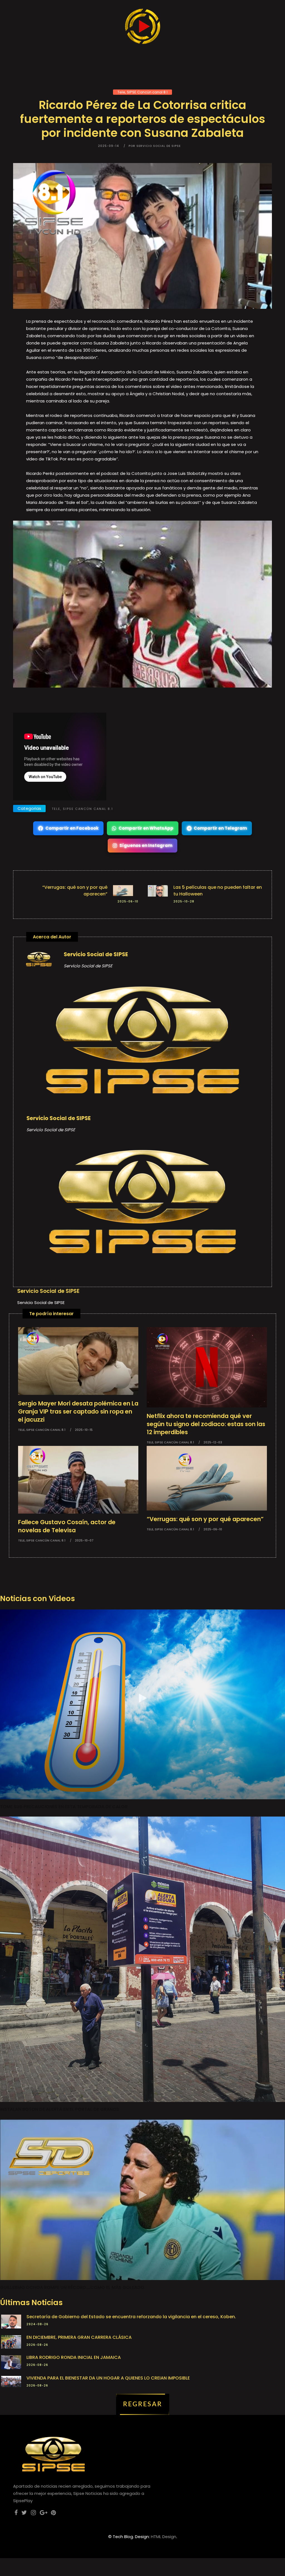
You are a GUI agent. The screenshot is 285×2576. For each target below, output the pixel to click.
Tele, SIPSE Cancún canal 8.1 (142, 92)
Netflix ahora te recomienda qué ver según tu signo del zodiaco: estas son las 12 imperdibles (206, 1424)
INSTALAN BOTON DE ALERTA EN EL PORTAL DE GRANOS (60, 2109)
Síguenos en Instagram (146, 845)
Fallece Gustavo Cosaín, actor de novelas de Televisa (67, 1526)
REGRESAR (143, 2404)
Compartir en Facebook (72, 828)
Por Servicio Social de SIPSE (155, 146)
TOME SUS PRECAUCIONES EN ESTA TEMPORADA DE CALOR (64, 1807)
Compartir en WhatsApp (146, 828)
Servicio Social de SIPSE (96, 954)
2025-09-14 (109, 146)
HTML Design (164, 2537)
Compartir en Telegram (220, 828)
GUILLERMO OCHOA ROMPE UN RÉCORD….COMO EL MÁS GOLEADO (72, 2287)
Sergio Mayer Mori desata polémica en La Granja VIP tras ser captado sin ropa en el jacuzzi (78, 1411)
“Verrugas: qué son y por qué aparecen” (205, 1519)
